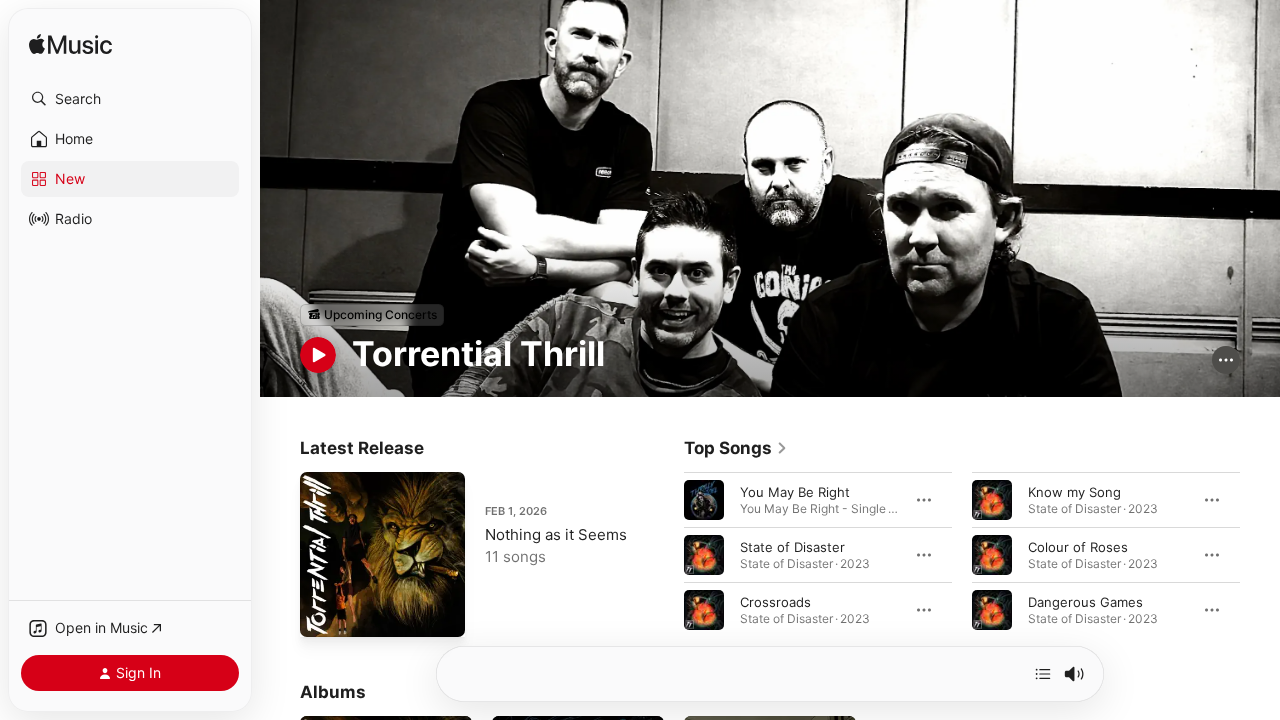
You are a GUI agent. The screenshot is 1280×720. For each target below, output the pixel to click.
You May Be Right (795, 491)
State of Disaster (792, 546)
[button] (130, 99)
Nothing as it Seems (556, 534)
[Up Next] (1043, 674)
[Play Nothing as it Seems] (325, 612)
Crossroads (775, 601)
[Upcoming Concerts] (372, 315)
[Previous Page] (664, 554)
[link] (736, 448)
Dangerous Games (1085, 601)
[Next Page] (1260, 554)
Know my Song (1074, 491)
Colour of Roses (1078, 546)
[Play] (318, 355)
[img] (70, 45)
